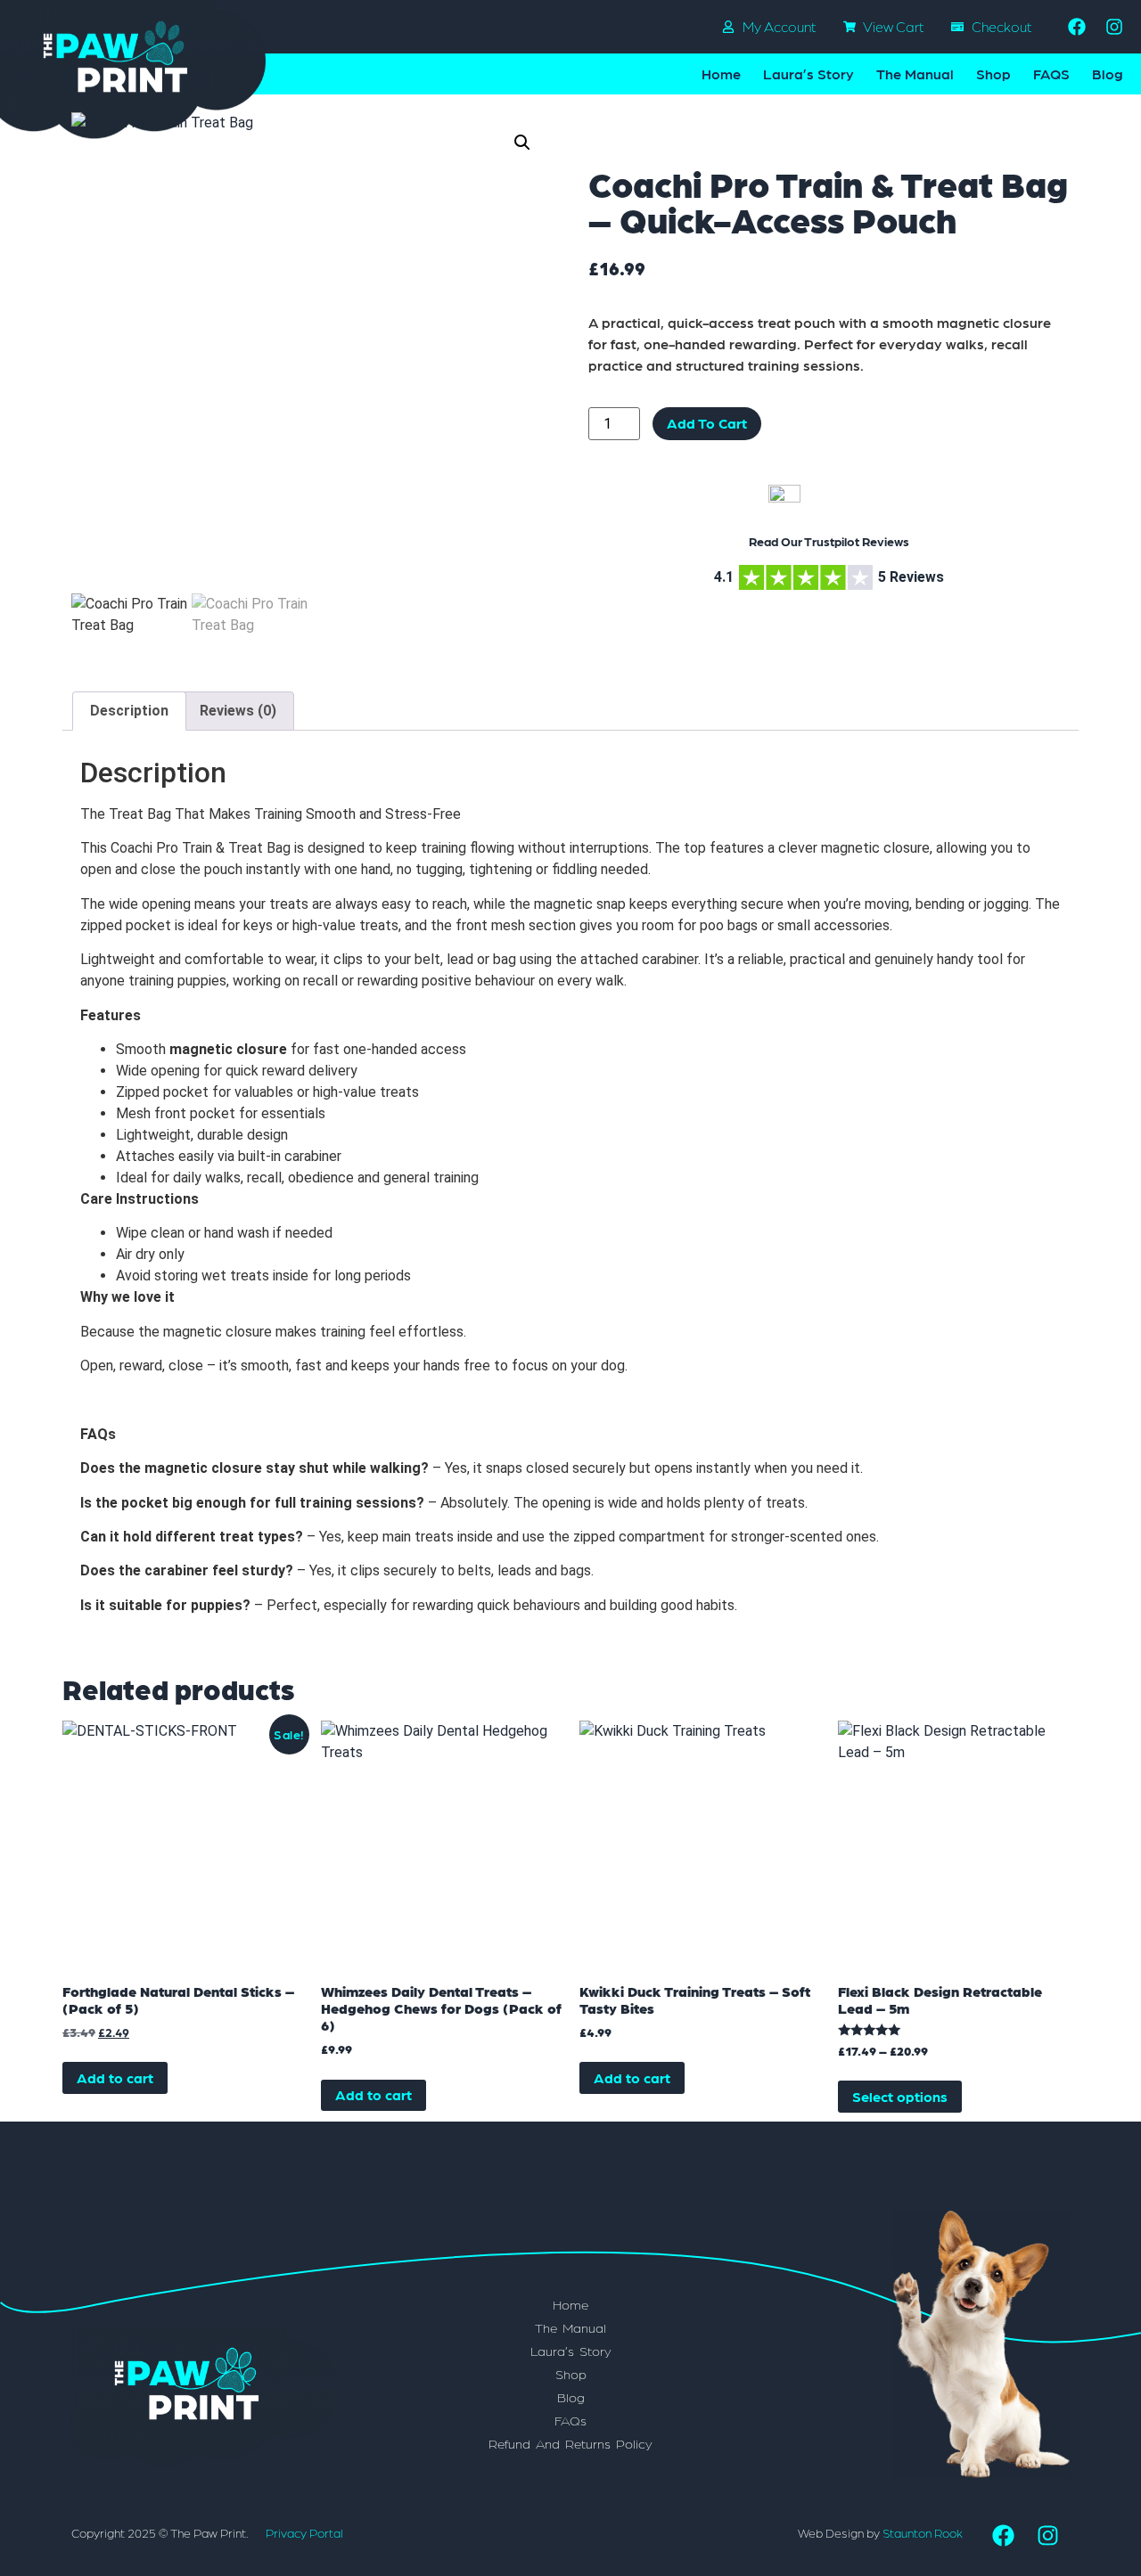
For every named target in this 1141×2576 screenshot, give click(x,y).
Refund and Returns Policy (570, 2443)
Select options (900, 2096)
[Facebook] (1077, 27)
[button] (522, 143)
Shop (993, 74)
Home (721, 74)
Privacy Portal (304, 2532)
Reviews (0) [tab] (238, 711)
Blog (1108, 74)
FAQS (1051, 74)
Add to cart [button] (115, 2077)
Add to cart (707, 423)
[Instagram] (1114, 27)
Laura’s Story (809, 74)
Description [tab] (129, 711)
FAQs (570, 2420)
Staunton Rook (923, 2532)
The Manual (915, 74)
